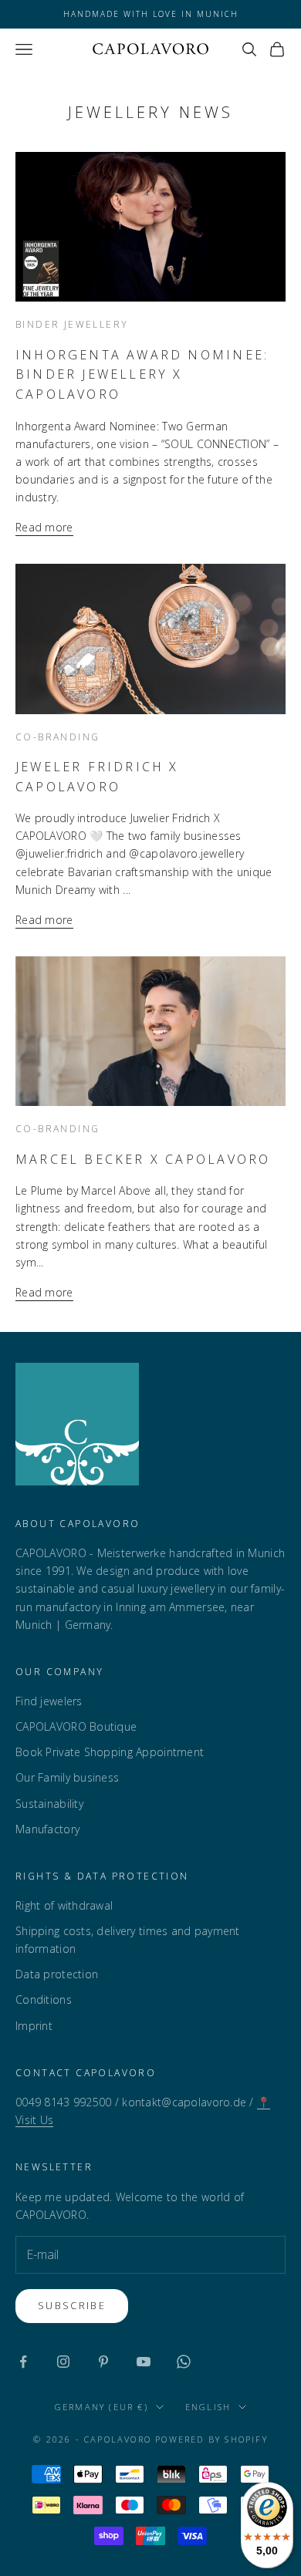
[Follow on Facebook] (23, 2362)
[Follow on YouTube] (144, 2362)
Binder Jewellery (72, 324)
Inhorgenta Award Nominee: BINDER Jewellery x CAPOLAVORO (142, 374)
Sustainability (49, 1804)
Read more (44, 527)
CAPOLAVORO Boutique (76, 1726)
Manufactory (47, 1829)
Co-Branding (57, 737)
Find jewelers (49, 1701)
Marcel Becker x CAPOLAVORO (143, 1159)
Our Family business (67, 1777)
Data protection (57, 1974)
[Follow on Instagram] (63, 2362)
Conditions (44, 1999)
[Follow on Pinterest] (103, 2362)
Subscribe (72, 2305)
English (208, 2407)
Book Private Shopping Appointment (110, 1752)
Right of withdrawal (64, 1905)
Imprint (34, 2026)
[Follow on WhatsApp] (184, 2362)
